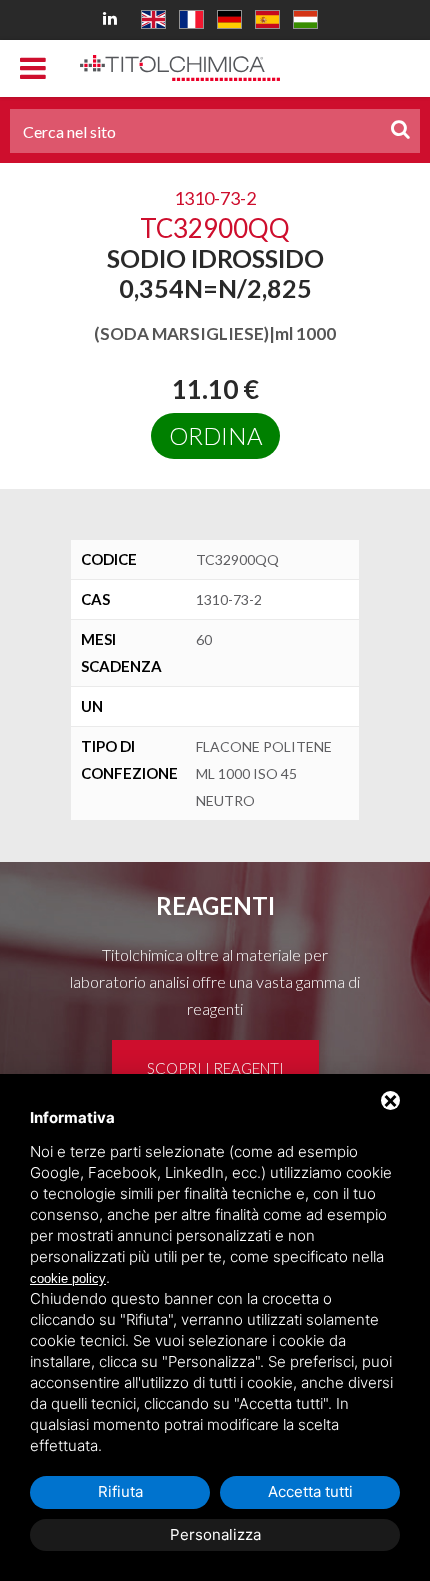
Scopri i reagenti (215, 1068)
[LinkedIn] (113, 17)
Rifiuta (120, 1491)
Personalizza (215, 1534)
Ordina (215, 435)
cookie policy (68, 1278)
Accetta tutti (310, 1491)
